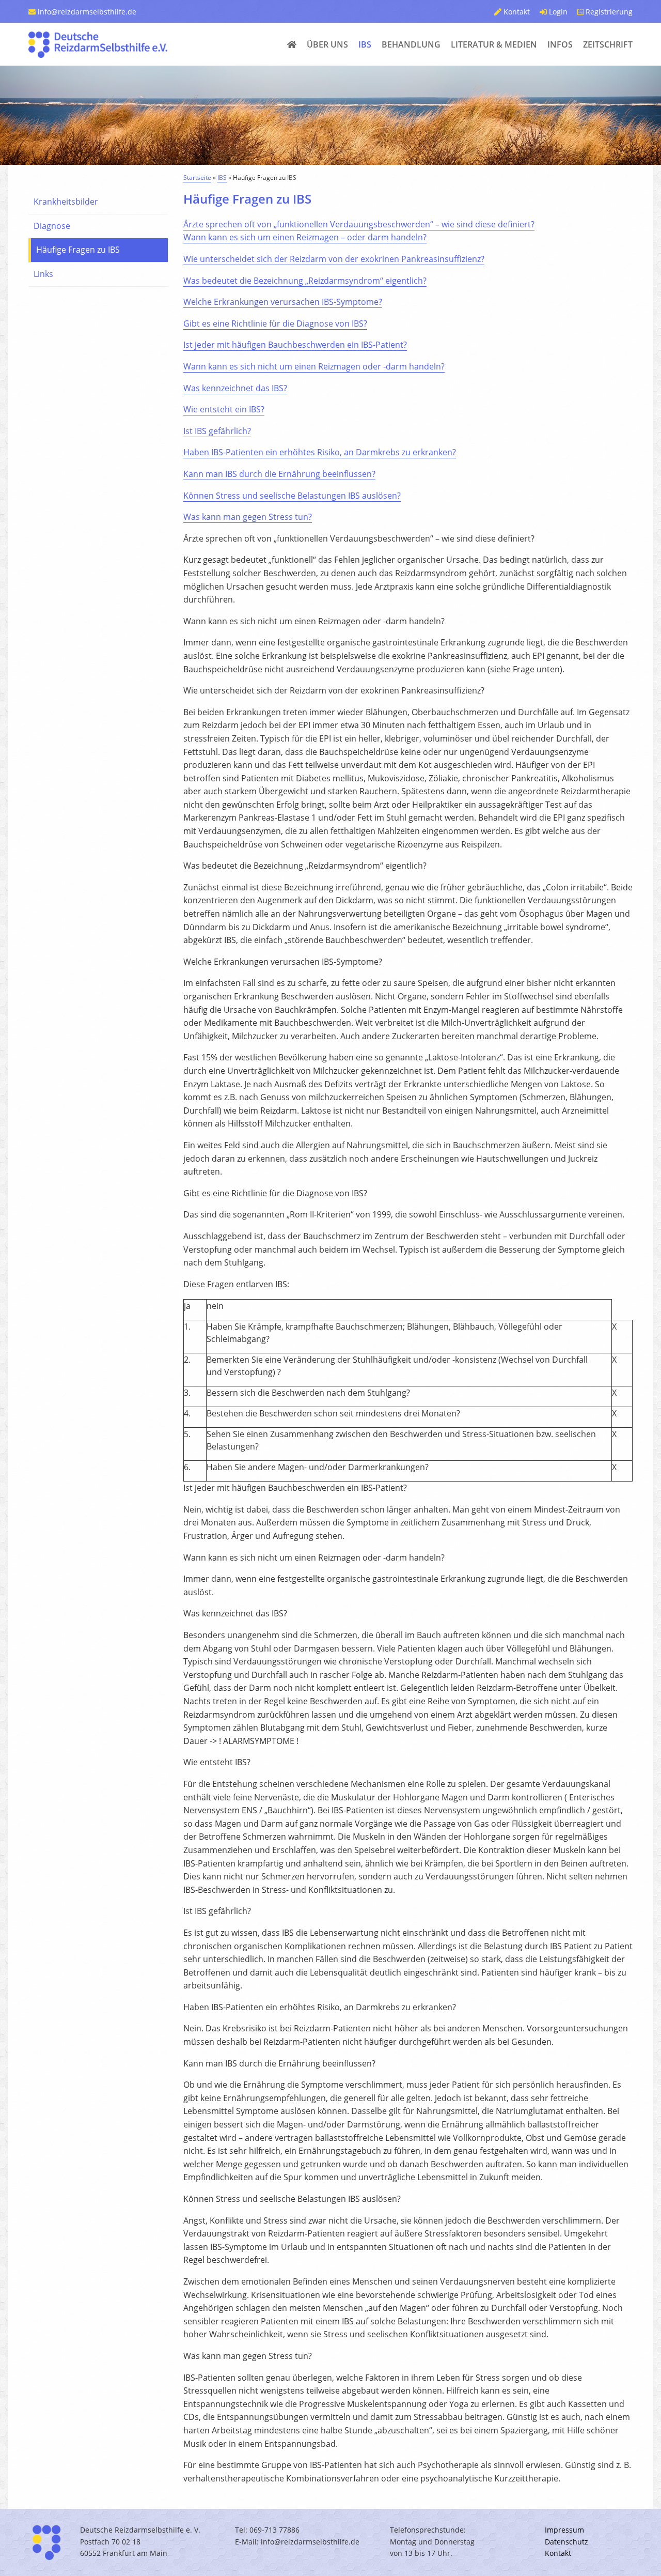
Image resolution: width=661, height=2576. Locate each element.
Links (43, 274)
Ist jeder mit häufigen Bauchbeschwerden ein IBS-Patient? (295, 345)
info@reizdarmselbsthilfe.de (86, 12)
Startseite (197, 178)
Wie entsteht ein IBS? (224, 409)
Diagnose (52, 226)
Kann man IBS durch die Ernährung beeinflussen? (279, 474)
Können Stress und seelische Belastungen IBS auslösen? (292, 496)
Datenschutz (566, 2542)
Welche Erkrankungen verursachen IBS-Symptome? (283, 302)
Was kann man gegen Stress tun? (248, 517)
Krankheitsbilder (66, 202)
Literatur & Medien (494, 44)
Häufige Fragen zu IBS (78, 250)
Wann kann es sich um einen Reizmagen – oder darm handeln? (305, 237)
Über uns (327, 44)
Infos (560, 44)
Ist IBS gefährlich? (217, 431)
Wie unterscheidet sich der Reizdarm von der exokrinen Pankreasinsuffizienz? (334, 259)
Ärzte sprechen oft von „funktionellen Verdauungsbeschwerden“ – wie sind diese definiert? (359, 224)
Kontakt (516, 12)
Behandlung (411, 44)
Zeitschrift (608, 44)
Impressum (564, 2530)
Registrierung (608, 12)
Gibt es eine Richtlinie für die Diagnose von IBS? (275, 323)
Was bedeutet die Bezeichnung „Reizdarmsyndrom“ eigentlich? (305, 281)
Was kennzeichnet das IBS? (235, 388)
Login (557, 12)
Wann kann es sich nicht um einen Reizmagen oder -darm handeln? (314, 366)
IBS (365, 44)
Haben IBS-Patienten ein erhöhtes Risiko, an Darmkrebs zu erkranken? (320, 452)
